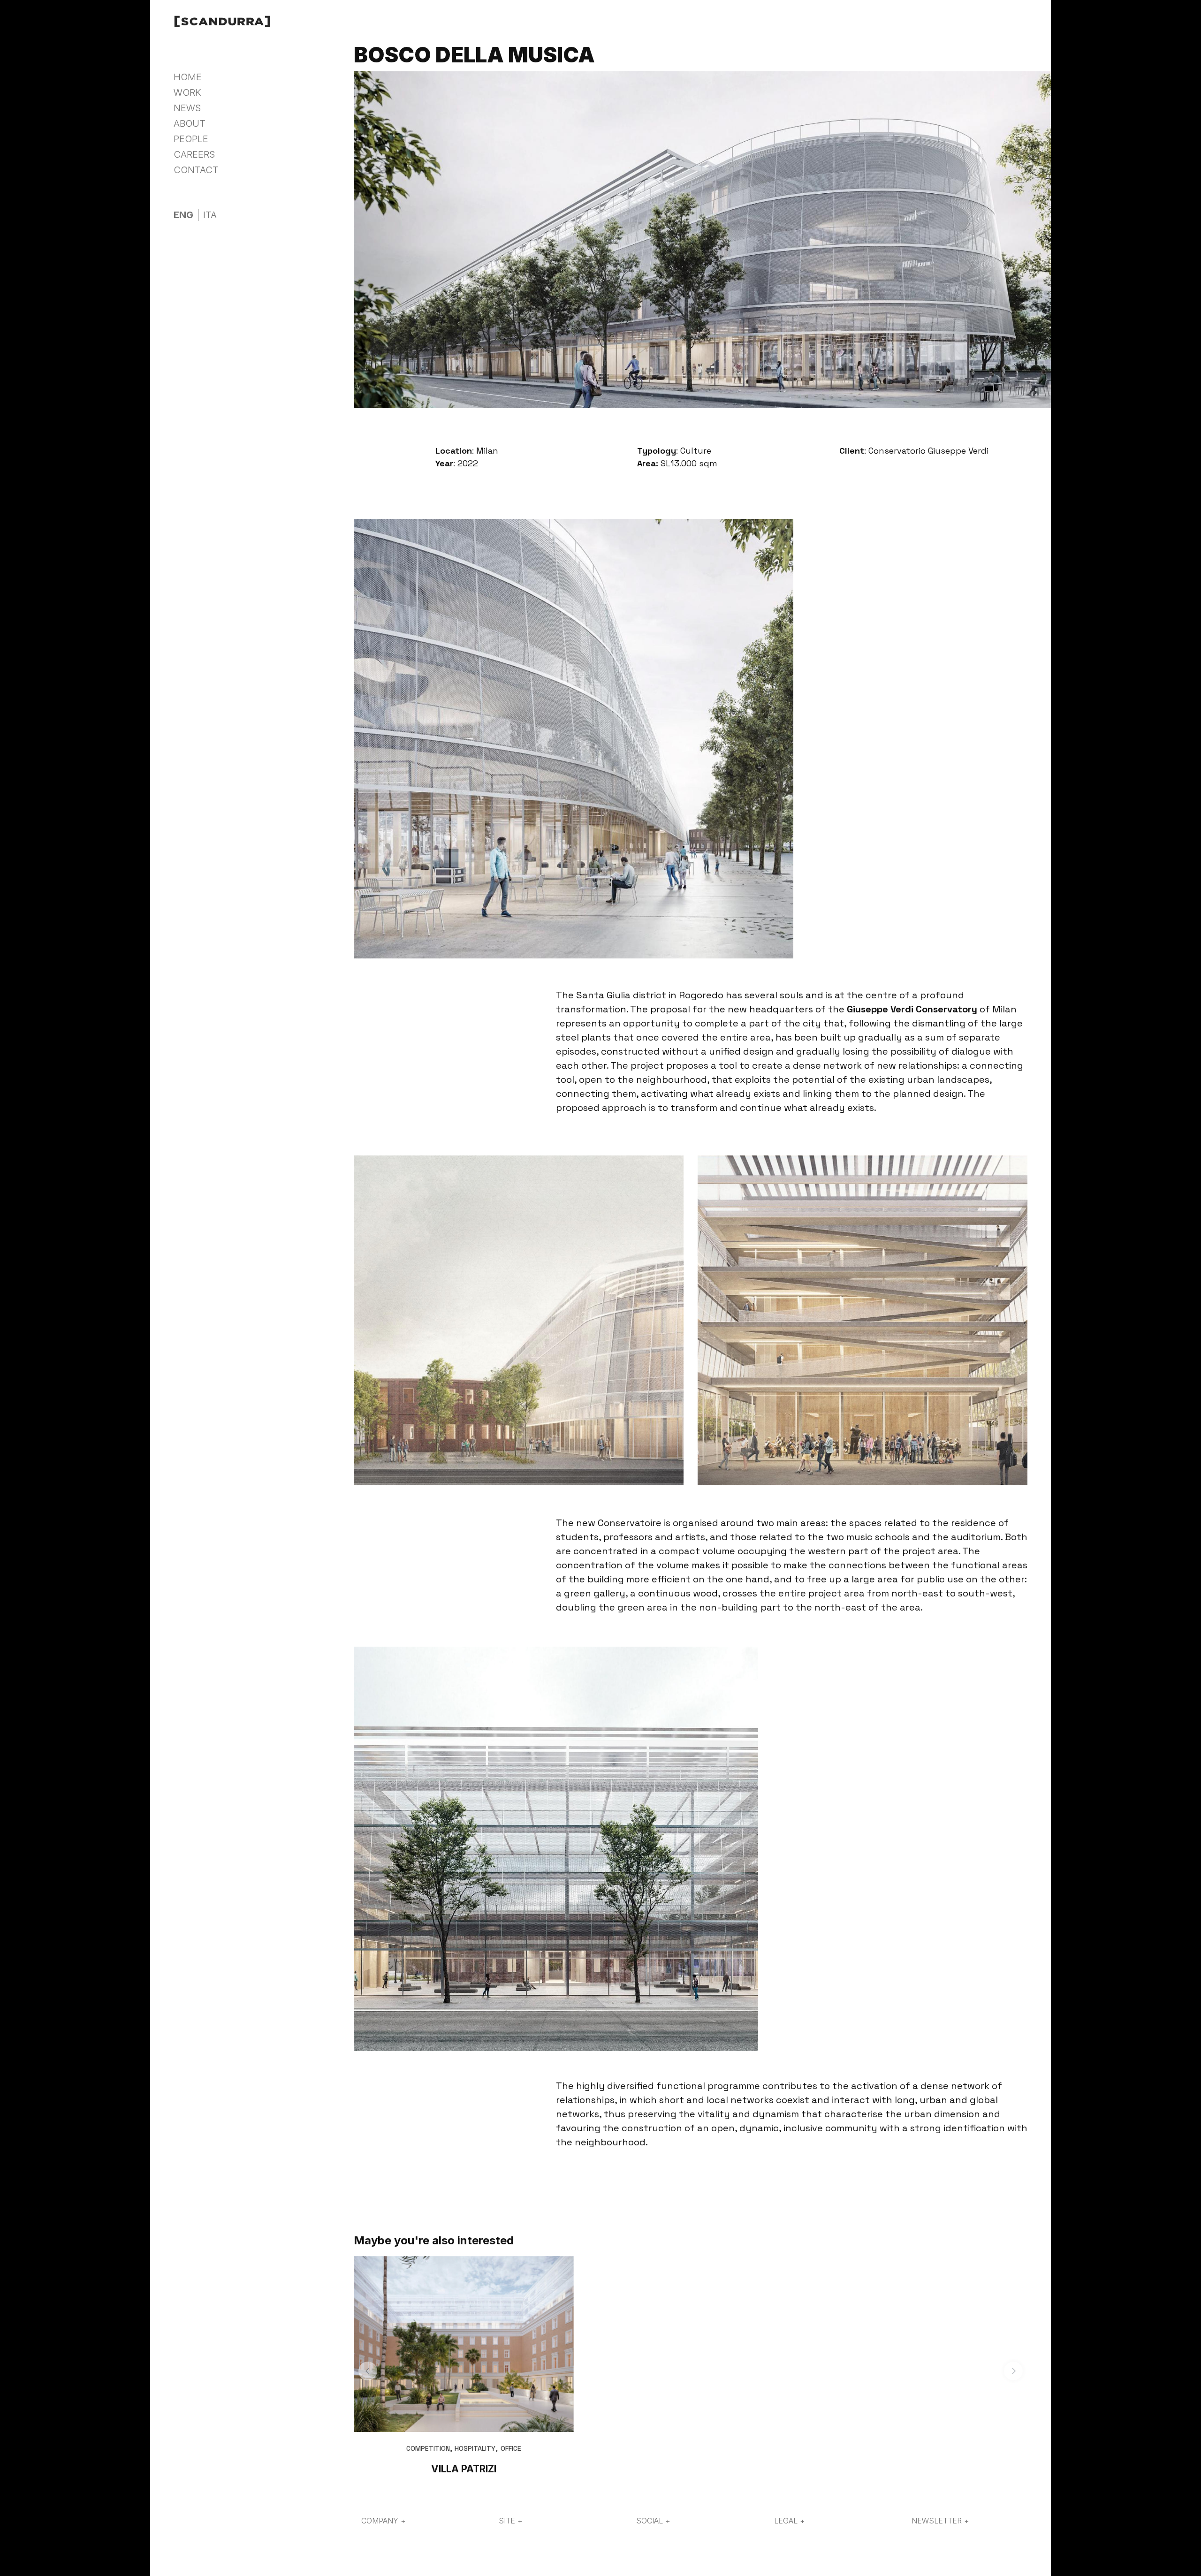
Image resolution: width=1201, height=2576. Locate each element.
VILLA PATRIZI (464, 2469)
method (250, 150)
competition (428, 2448)
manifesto (255, 138)
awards (249, 185)
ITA (210, 215)
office (511, 2448)
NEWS (187, 108)
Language (195, 200)
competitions (261, 173)
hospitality (475, 2448)
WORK (187, 92)
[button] (368, 2371)
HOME (188, 77)
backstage (256, 161)
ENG (183, 215)
